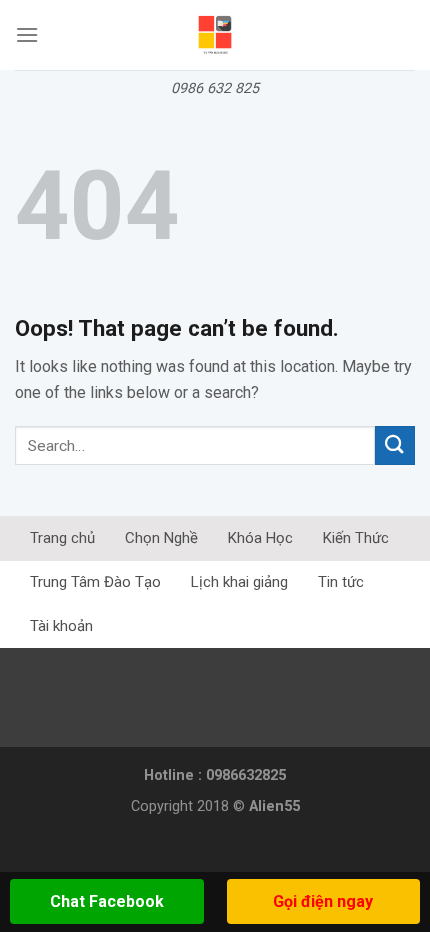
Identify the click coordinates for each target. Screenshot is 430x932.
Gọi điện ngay (323, 901)
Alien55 (274, 806)
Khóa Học (260, 538)
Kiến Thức (356, 538)
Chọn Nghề (161, 538)
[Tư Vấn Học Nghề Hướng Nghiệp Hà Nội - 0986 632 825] (215, 35)
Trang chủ (62, 538)
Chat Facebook (107, 901)
